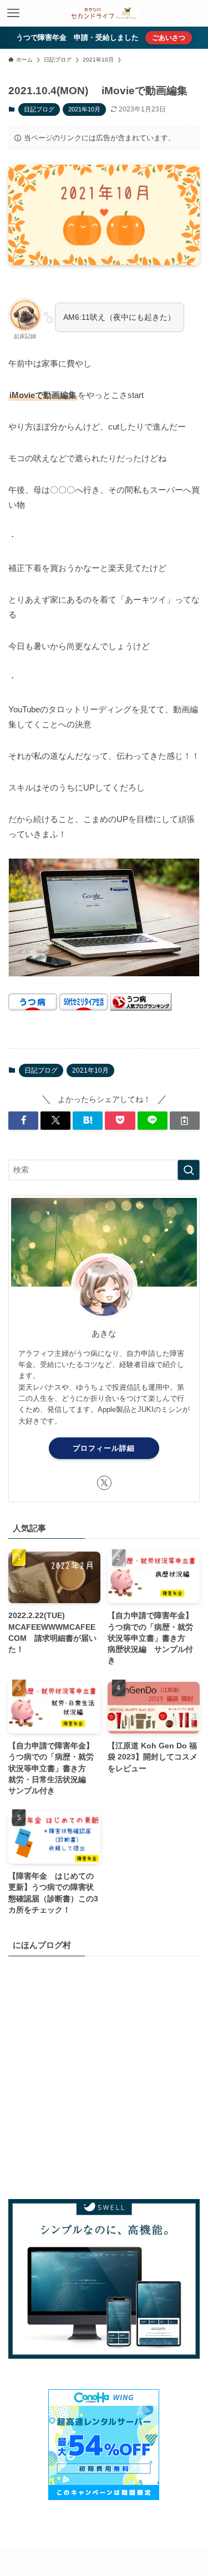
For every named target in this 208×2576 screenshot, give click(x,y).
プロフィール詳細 (104, 1448)
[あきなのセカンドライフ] (104, 13)
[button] (23, 1121)
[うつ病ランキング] (141, 1008)
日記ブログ (39, 109)
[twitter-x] (104, 1483)
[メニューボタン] (13, 13)
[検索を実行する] (189, 1170)
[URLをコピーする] (185, 1121)
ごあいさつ (169, 38)
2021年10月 (84, 109)
